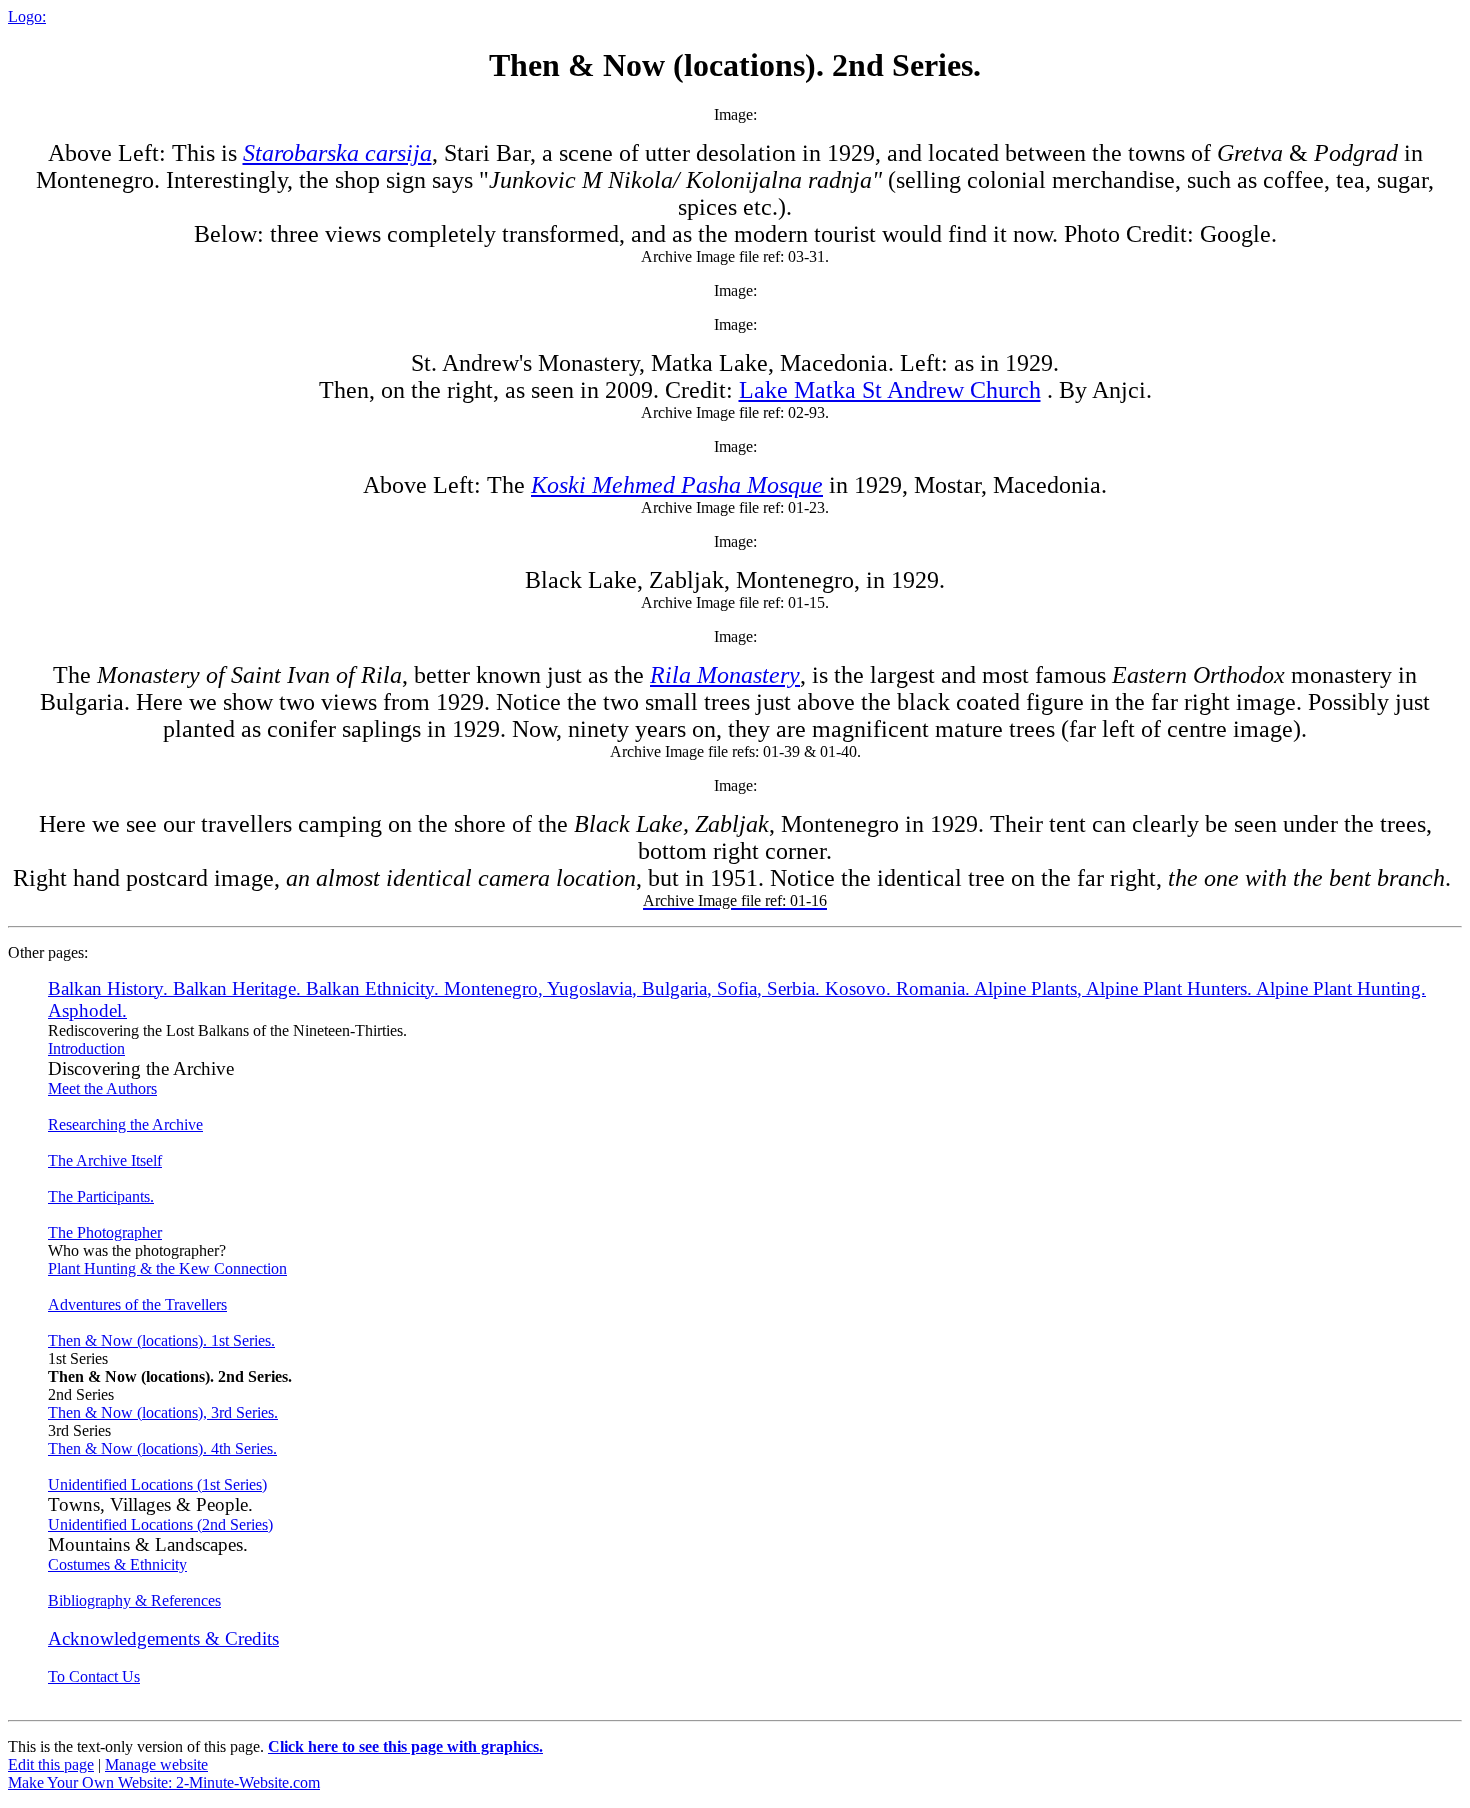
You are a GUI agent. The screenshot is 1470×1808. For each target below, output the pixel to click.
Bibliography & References (134, 1600)
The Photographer (105, 1232)
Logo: (27, 16)
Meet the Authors (102, 1088)
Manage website (156, 1764)
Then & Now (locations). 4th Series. (162, 1448)
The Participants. (101, 1196)
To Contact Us (94, 1676)
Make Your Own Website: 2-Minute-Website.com (164, 1782)
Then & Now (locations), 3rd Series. (163, 1412)
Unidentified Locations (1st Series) (157, 1484)
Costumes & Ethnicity (117, 1564)
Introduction (86, 1048)
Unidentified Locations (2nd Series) (160, 1524)
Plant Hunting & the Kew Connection (167, 1268)
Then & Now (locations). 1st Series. (161, 1340)
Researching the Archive (125, 1124)
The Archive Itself (105, 1160)
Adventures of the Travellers (137, 1304)
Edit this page (51, 1764)
